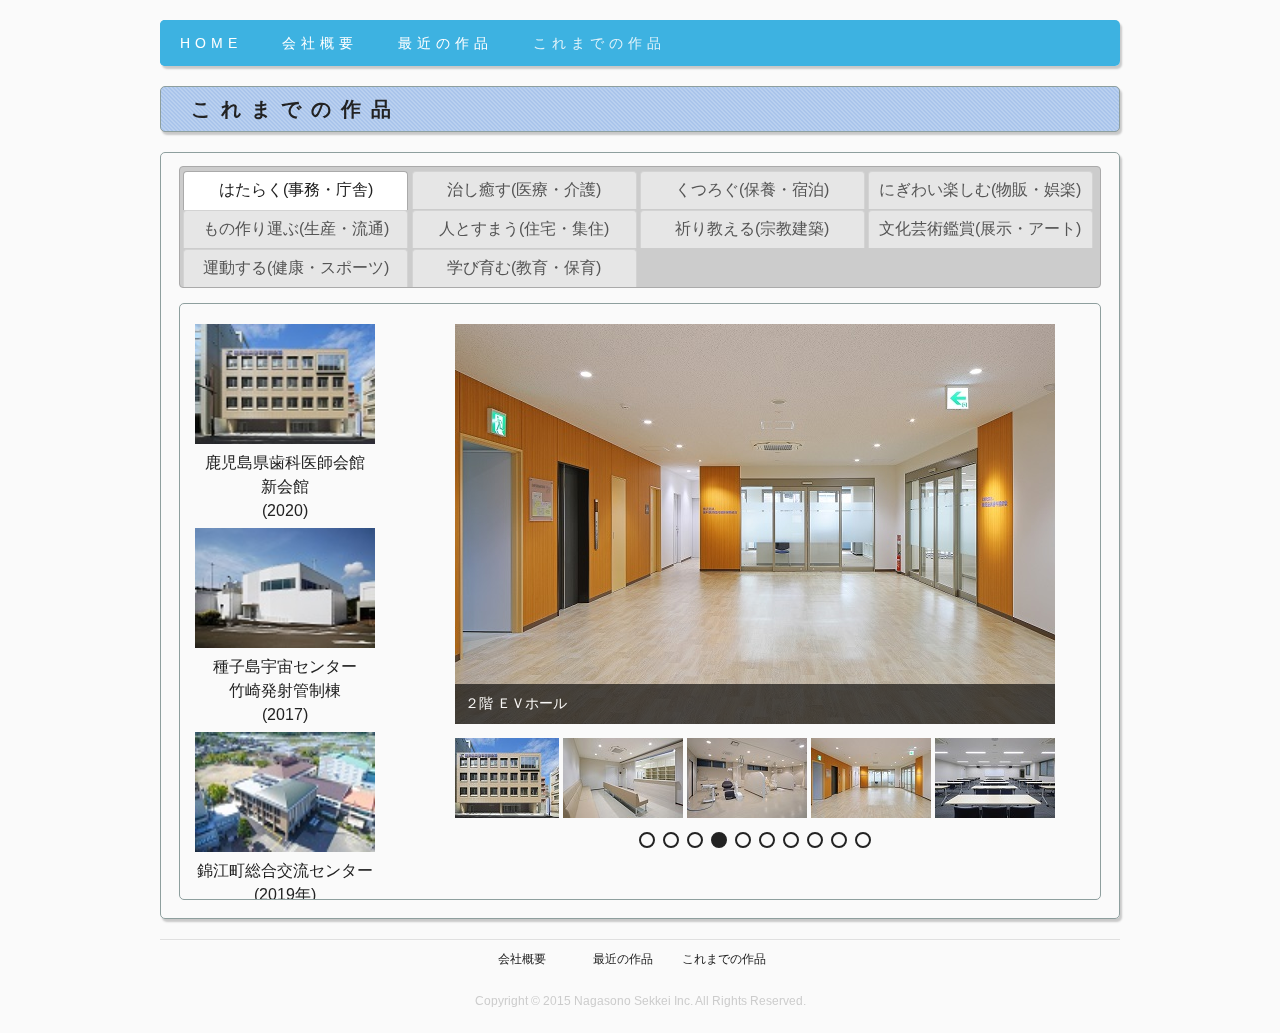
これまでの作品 (599, 43)
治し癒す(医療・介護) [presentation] (524, 189)
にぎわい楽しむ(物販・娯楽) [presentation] (980, 189)
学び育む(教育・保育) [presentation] (524, 267)
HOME (211, 43)
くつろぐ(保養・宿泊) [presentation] (752, 189)
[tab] (295, 190)
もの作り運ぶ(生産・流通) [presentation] (296, 228)
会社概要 (320, 43)
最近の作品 (445, 43)
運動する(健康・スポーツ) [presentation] (296, 267)
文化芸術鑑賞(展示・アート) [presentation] (980, 228)
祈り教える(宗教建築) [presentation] (752, 228)
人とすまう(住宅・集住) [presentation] (524, 228)
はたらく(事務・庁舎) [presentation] (296, 189)
